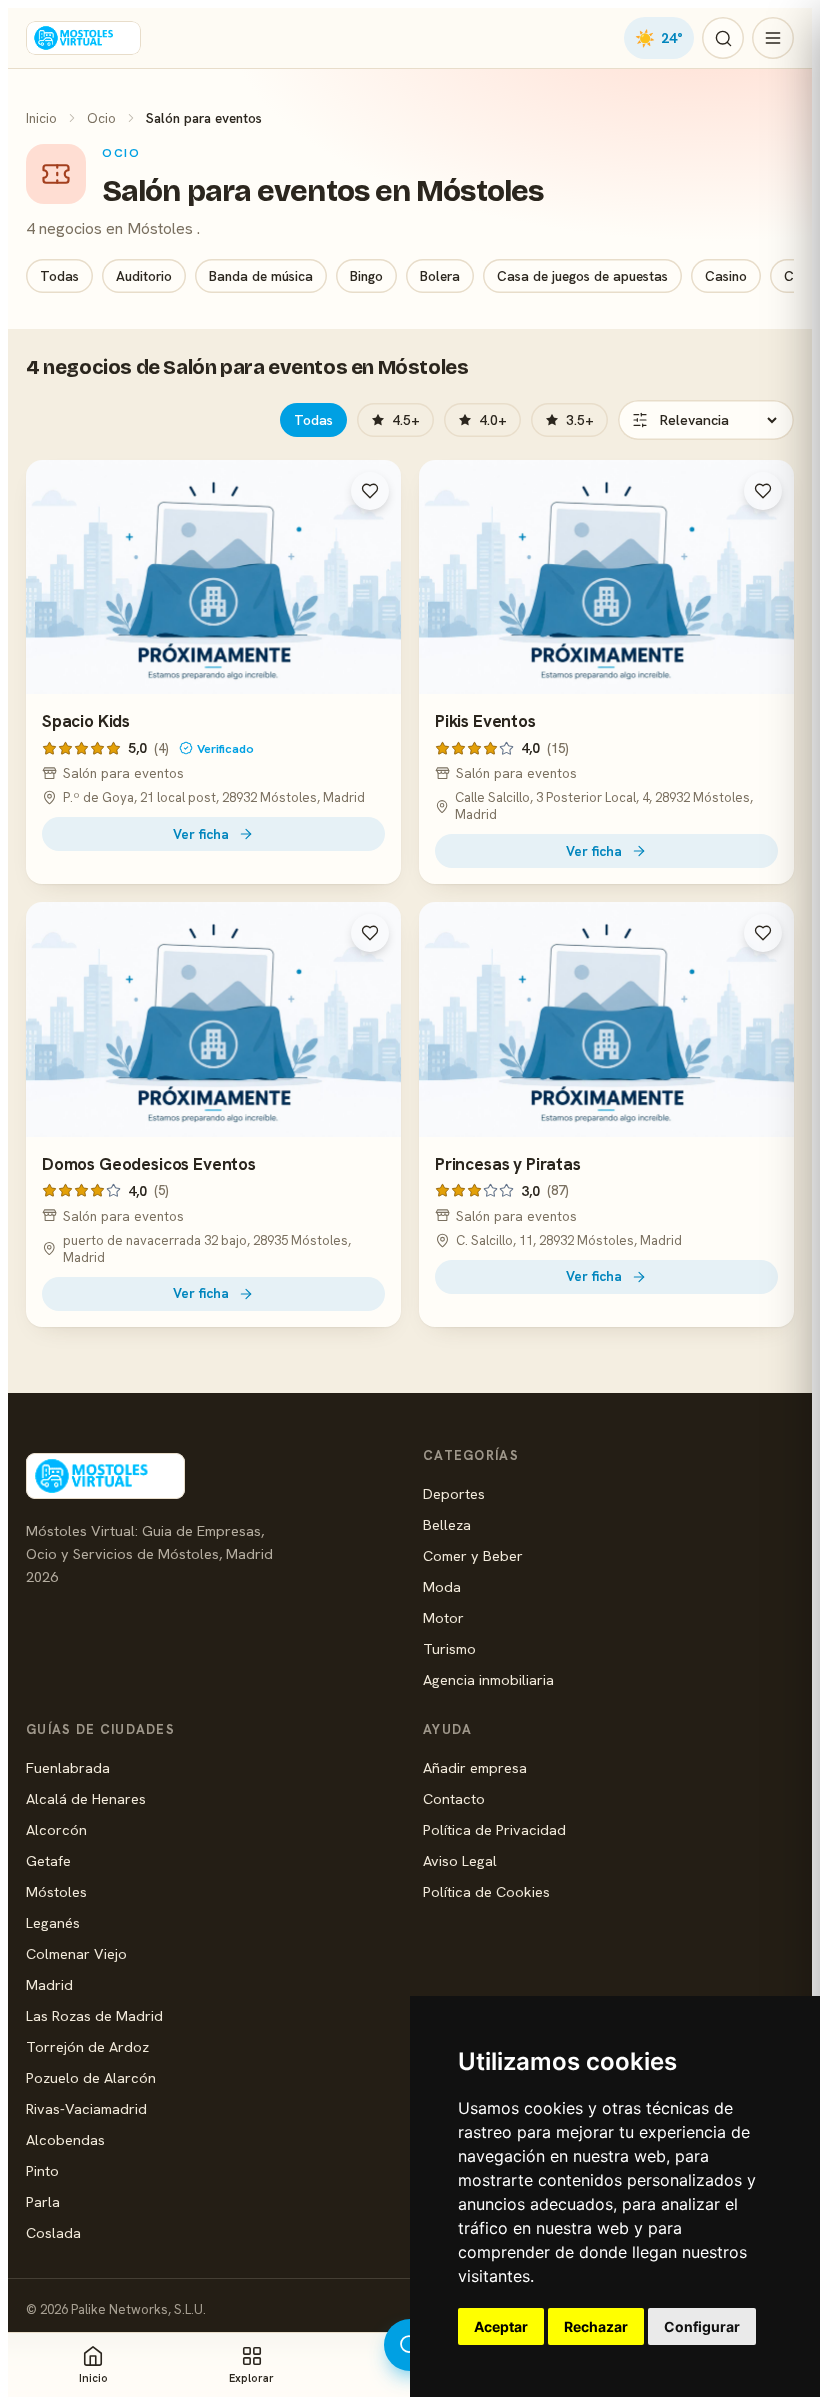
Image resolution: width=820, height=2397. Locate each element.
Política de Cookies (486, 1891)
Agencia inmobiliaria (488, 1679)
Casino (726, 276)
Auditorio (144, 276)
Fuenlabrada (68, 1767)
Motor (443, 1617)
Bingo (366, 276)
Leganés (53, 1922)
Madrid (49, 1984)
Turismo (449, 1648)
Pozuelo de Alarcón (91, 2077)
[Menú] (773, 38)
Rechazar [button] (596, 2326)
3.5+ (580, 420)
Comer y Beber (473, 1555)
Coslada (53, 2232)
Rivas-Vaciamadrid (86, 2108)
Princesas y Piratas (508, 1164)
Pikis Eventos (485, 721)
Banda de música (261, 276)
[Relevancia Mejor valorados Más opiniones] (706, 420)
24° (659, 38)
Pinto (42, 2170)
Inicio (41, 118)
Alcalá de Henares (86, 1798)
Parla (43, 2201)
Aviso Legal (460, 1860)
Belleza (447, 1524)
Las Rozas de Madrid (94, 2015)
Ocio (101, 118)
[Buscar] (723, 38)
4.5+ (406, 420)
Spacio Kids (86, 721)
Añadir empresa (475, 1767)
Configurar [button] (702, 2326)
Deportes (454, 1493)
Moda (442, 1586)
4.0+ (493, 420)
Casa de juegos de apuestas (582, 276)
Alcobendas (65, 2139)
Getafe (48, 1860)
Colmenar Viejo (76, 1953)
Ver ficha (201, 834)
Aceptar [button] (501, 2326)
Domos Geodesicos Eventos (149, 1164)
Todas (59, 276)
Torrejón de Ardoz (87, 2046)
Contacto (454, 1798)
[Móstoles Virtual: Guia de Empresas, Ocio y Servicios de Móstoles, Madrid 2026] (83, 38)
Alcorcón (56, 1829)
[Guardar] (370, 491)
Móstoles (56, 1891)
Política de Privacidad (494, 1829)
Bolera (440, 276)
